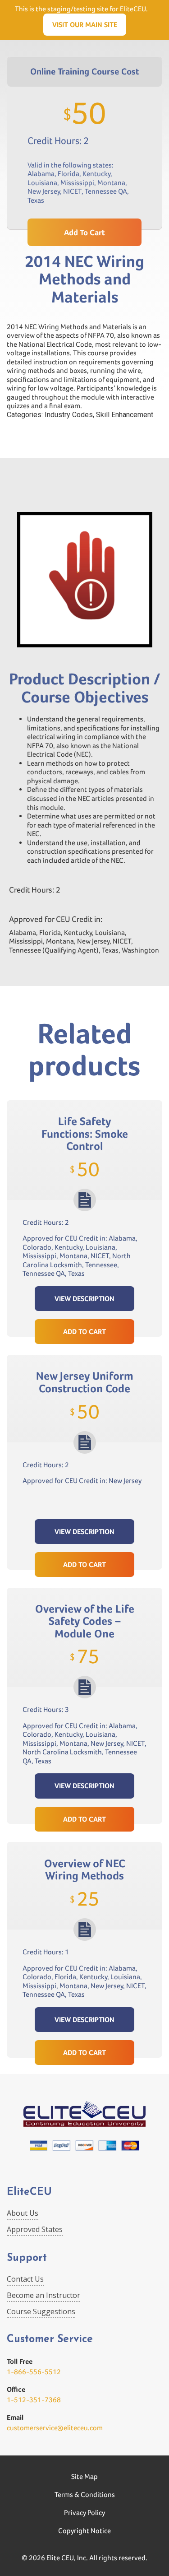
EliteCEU (29, 2192)
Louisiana (42, 183)
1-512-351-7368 (34, 2400)
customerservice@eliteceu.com (55, 2428)
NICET (72, 191)
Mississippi (77, 183)
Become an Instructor (43, 2295)
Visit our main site (85, 25)
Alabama (41, 174)
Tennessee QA (106, 191)
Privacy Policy (84, 2513)
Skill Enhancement (125, 415)
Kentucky (96, 174)
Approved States (35, 2229)
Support (27, 2258)
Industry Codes (69, 415)
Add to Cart (84, 1332)
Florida (69, 174)
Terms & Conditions (85, 2495)
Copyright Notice (84, 2531)
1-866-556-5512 (34, 2372)
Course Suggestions (41, 2311)
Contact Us (25, 2279)
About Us (23, 2213)
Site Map (84, 2476)
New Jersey (44, 191)
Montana (111, 183)
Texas (36, 200)
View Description (84, 1299)
